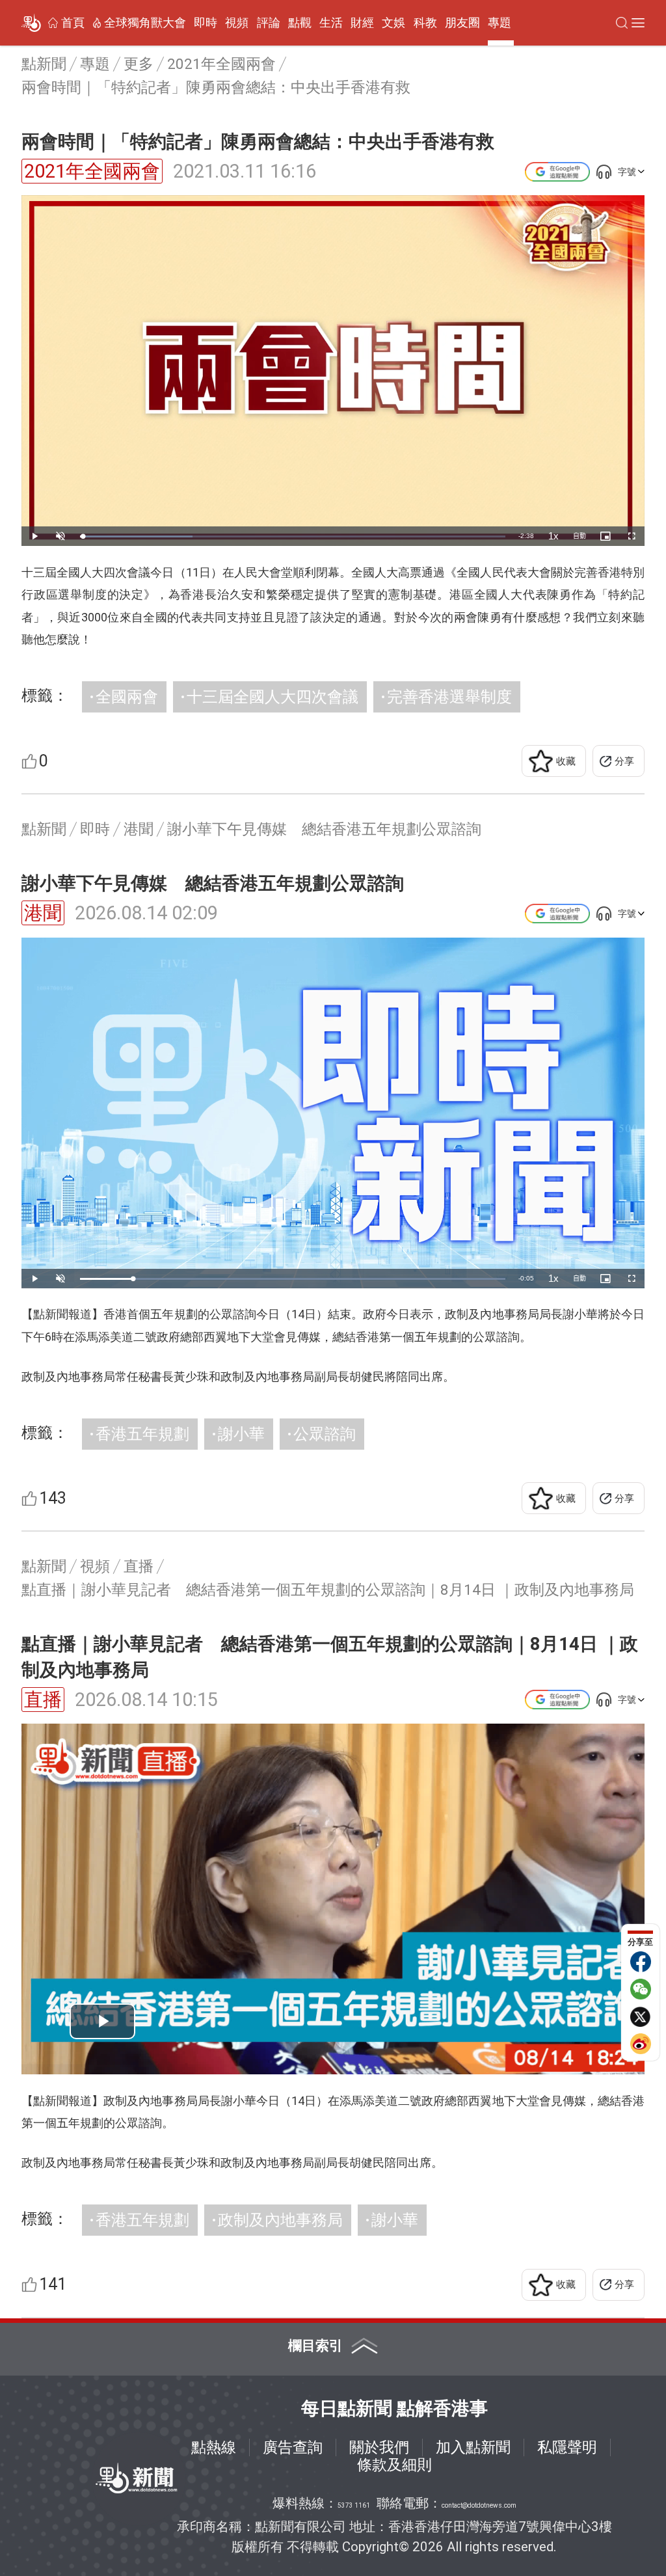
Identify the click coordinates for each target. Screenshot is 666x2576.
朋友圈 (462, 23)
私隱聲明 (567, 2447)
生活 (331, 23)
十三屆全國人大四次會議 (273, 697)
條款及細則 (394, 2465)
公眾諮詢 (325, 1434)
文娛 (393, 23)
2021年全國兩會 (92, 171)
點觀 (300, 23)
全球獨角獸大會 (145, 23)
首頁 (73, 23)
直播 (43, 1700)
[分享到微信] (641, 1989)
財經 (362, 23)
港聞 (43, 913)
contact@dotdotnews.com (479, 2505)
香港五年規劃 (142, 1434)
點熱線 (214, 2447)
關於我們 (379, 2447)
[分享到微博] (641, 2044)
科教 (425, 23)
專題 (499, 23)
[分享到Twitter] (641, 2016)
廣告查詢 (293, 2447)
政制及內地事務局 (280, 2220)
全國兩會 (127, 697)
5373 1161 (354, 2505)
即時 (206, 23)
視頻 (237, 23)
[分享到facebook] (641, 1962)
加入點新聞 (473, 2447)
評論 (269, 23)
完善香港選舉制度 (449, 697)
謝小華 (241, 1434)
